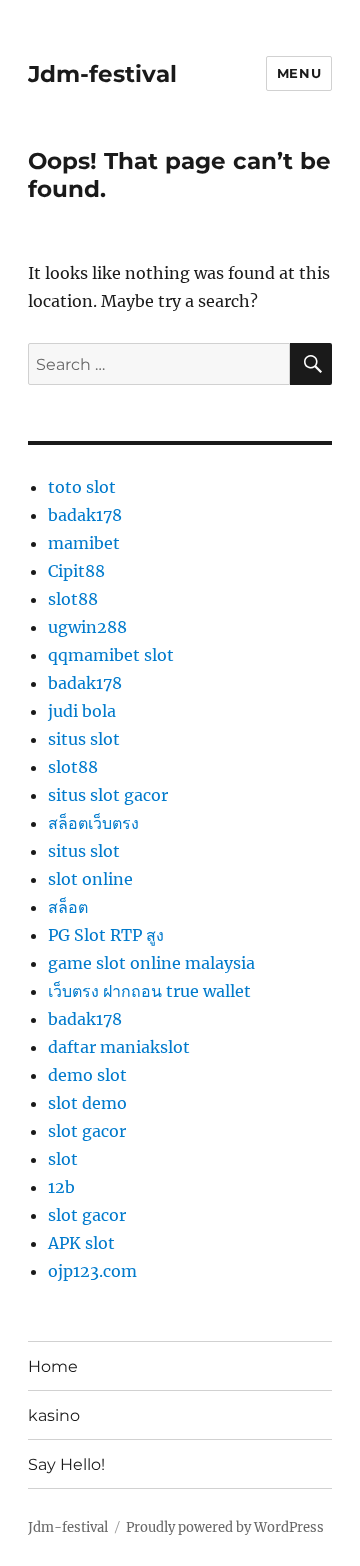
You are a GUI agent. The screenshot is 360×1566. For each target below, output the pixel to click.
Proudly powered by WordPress (225, 1527)
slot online (90, 879)
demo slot (87, 1075)
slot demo (87, 1103)
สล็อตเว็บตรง (93, 823)
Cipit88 (76, 571)
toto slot (82, 487)
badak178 (85, 515)
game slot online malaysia (151, 963)
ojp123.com (92, 1271)
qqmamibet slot (111, 655)
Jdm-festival (102, 74)
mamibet (84, 543)
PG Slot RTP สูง (106, 935)
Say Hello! (66, 1464)
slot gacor (87, 1131)
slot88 (73, 599)
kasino (54, 1415)
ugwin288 (87, 627)
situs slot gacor (108, 795)
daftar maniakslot (119, 1047)
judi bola (82, 711)
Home (53, 1366)
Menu (299, 73)
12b (61, 1187)
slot (63, 1159)
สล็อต (68, 907)
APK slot (81, 1243)
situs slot (84, 739)
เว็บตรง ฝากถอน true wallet (149, 991)
